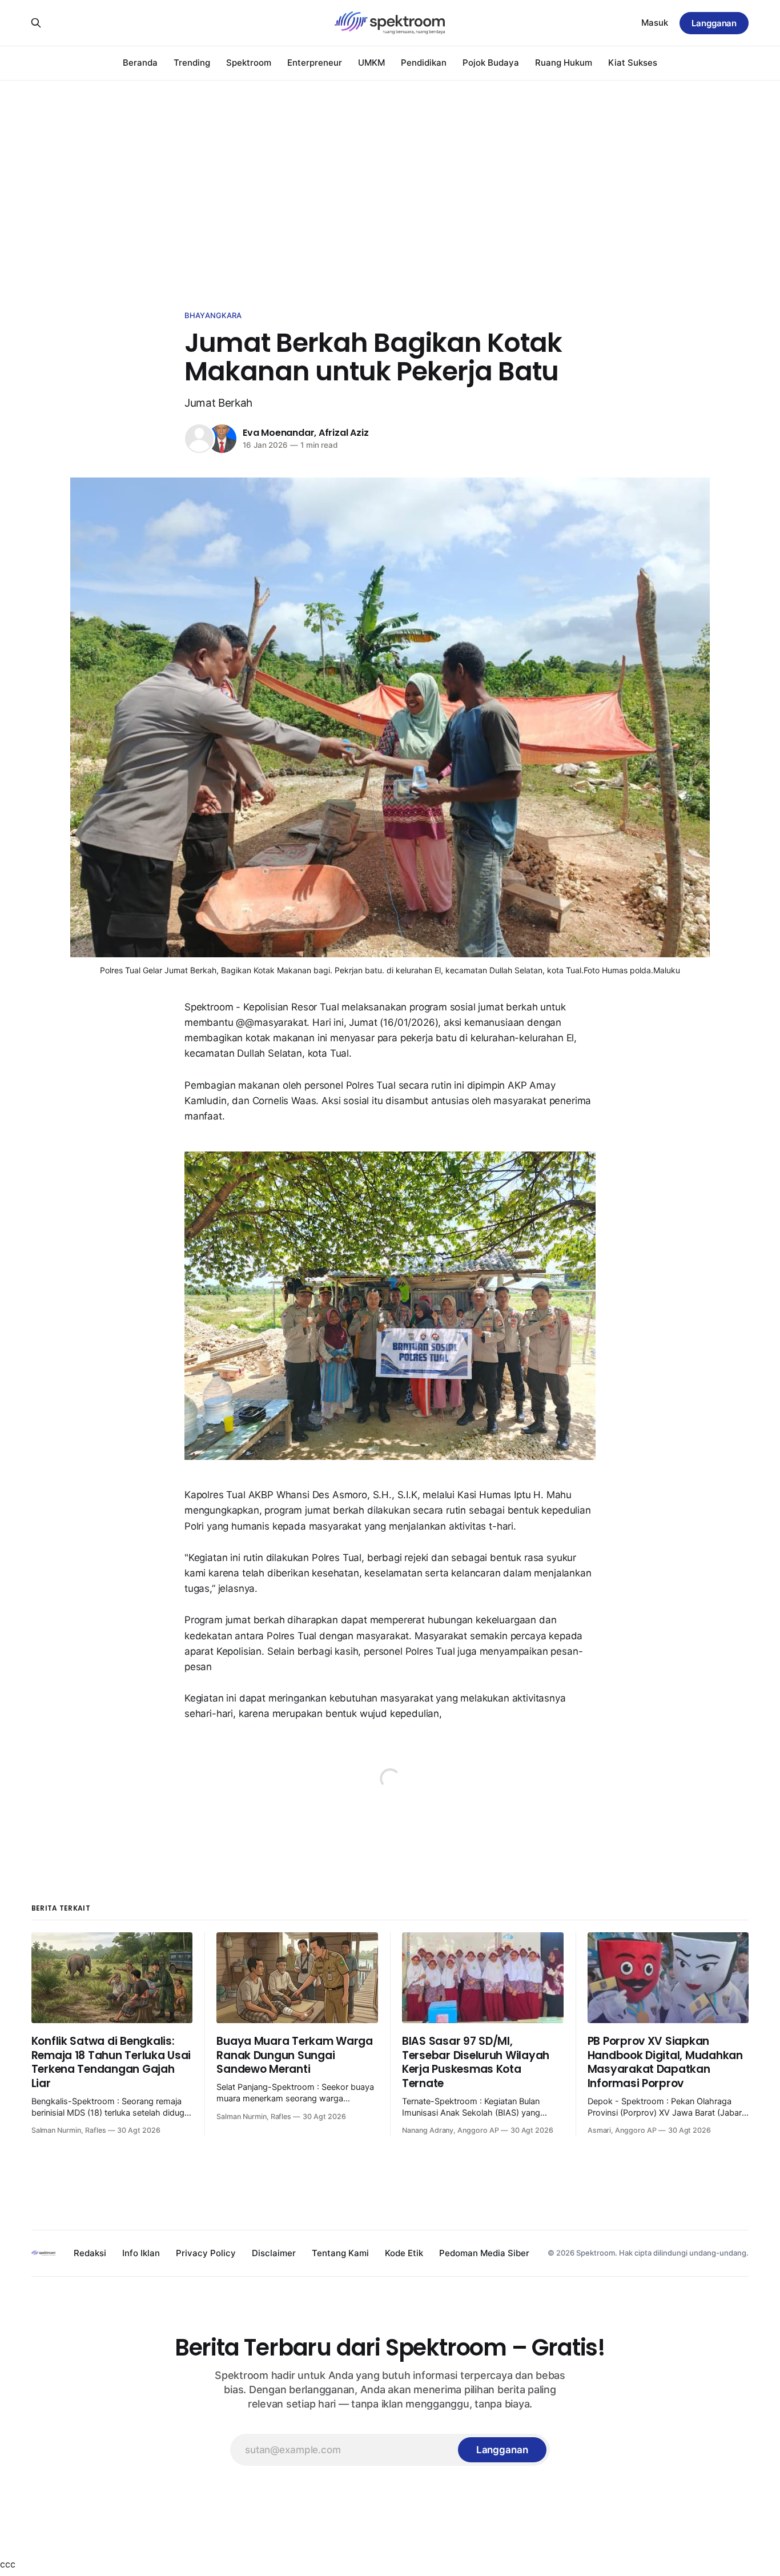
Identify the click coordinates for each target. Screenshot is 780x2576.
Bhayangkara (213, 315)
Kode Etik (404, 2253)
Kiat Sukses (633, 63)
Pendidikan (424, 63)
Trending (192, 63)
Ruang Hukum (564, 63)
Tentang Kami (340, 2253)
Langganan (714, 23)
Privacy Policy (206, 2253)
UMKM (371, 63)
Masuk (655, 23)
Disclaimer (274, 2253)
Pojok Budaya (491, 63)
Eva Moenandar (278, 433)
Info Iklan (141, 2253)
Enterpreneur (315, 63)
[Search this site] (36, 23)
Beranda (140, 63)
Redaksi (90, 2253)
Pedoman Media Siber (484, 2253)
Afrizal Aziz (344, 433)
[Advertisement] (390, 183)
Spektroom (249, 63)
